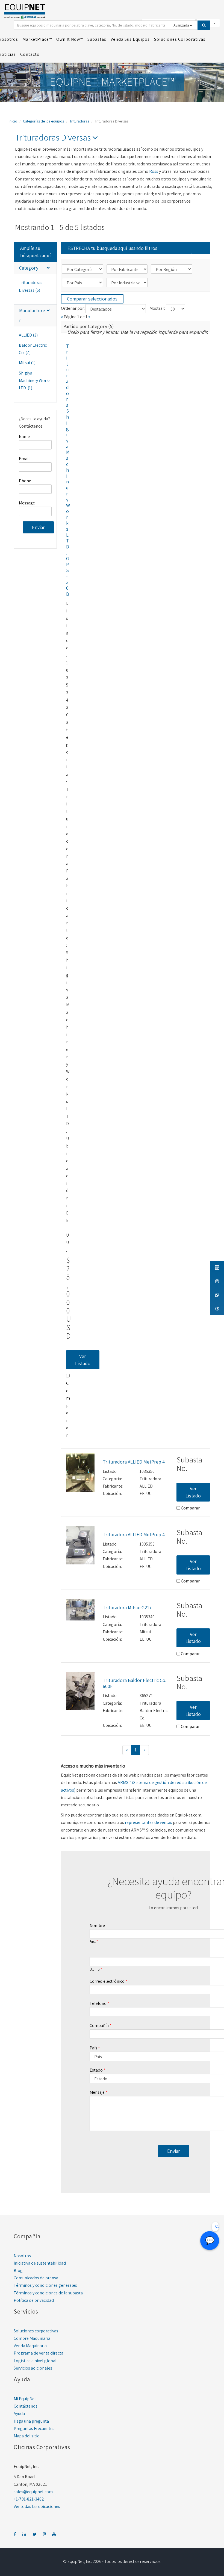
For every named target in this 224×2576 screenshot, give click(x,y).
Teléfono (98, 2003)
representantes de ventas (148, 1822)
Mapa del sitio (27, 2436)
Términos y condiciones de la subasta (48, 2293)
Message (27, 503)
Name (24, 436)
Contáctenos (26, 2406)
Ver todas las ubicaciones (37, 2506)
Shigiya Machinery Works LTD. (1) (35, 380)
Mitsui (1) (27, 363)
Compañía (99, 2026)
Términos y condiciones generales (45, 2285)
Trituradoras (79, 121)
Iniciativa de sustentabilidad (40, 2263)
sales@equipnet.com (33, 2492)
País (93, 2048)
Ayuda (19, 2413)
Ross (154, 171)
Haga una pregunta (31, 2421)
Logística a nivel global (35, 2361)
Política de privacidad (34, 2300)
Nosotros (22, 2256)
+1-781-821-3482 (29, 2499)
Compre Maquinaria (32, 2338)
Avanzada (182, 25)
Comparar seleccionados (92, 299)
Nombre (97, 1925)
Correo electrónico (107, 1981)
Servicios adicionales (33, 2368)
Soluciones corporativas (36, 2331)
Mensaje (97, 2092)
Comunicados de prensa (36, 2278)
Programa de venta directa (39, 2353)
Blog (18, 2270)
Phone (25, 481)
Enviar (38, 527)
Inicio (13, 121)
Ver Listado (83, 1360)
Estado (96, 2070)
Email (24, 459)
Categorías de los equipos (43, 121)
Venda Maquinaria (30, 2346)
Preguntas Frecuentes (34, 2428)
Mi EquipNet (25, 2399)
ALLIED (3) (28, 335)
